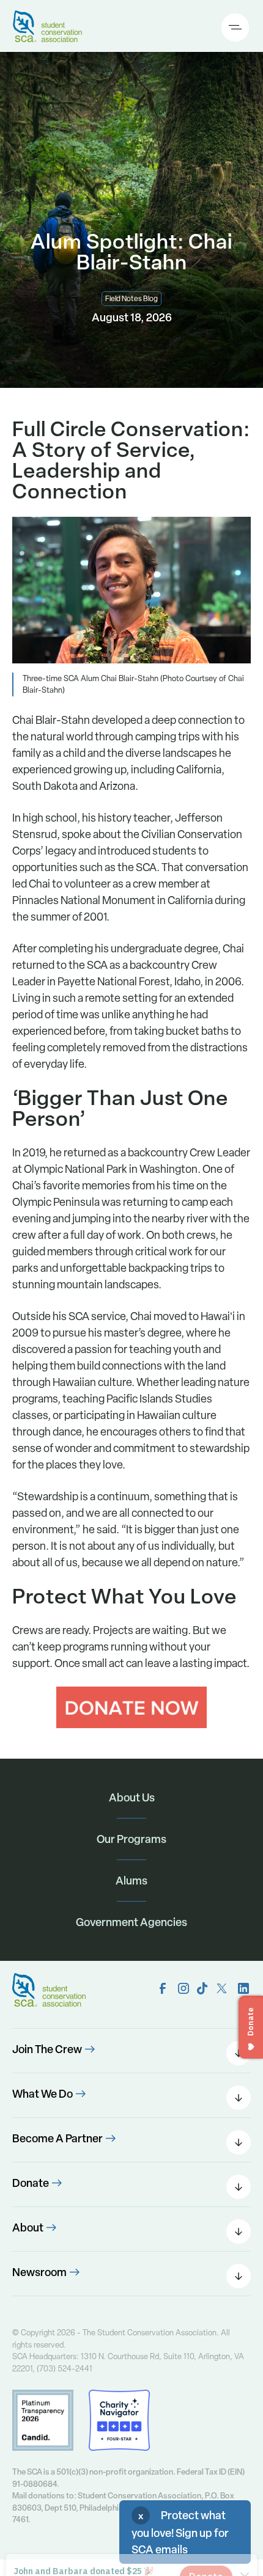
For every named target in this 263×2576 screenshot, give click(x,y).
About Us (132, 1797)
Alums (131, 1881)
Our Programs (131, 1839)
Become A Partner (57, 2138)
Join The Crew (47, 2049)
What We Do (43, 2094)
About (28, 2228)
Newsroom (39, 2272)
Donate (31, 2183)
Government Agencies (131, 1922)
